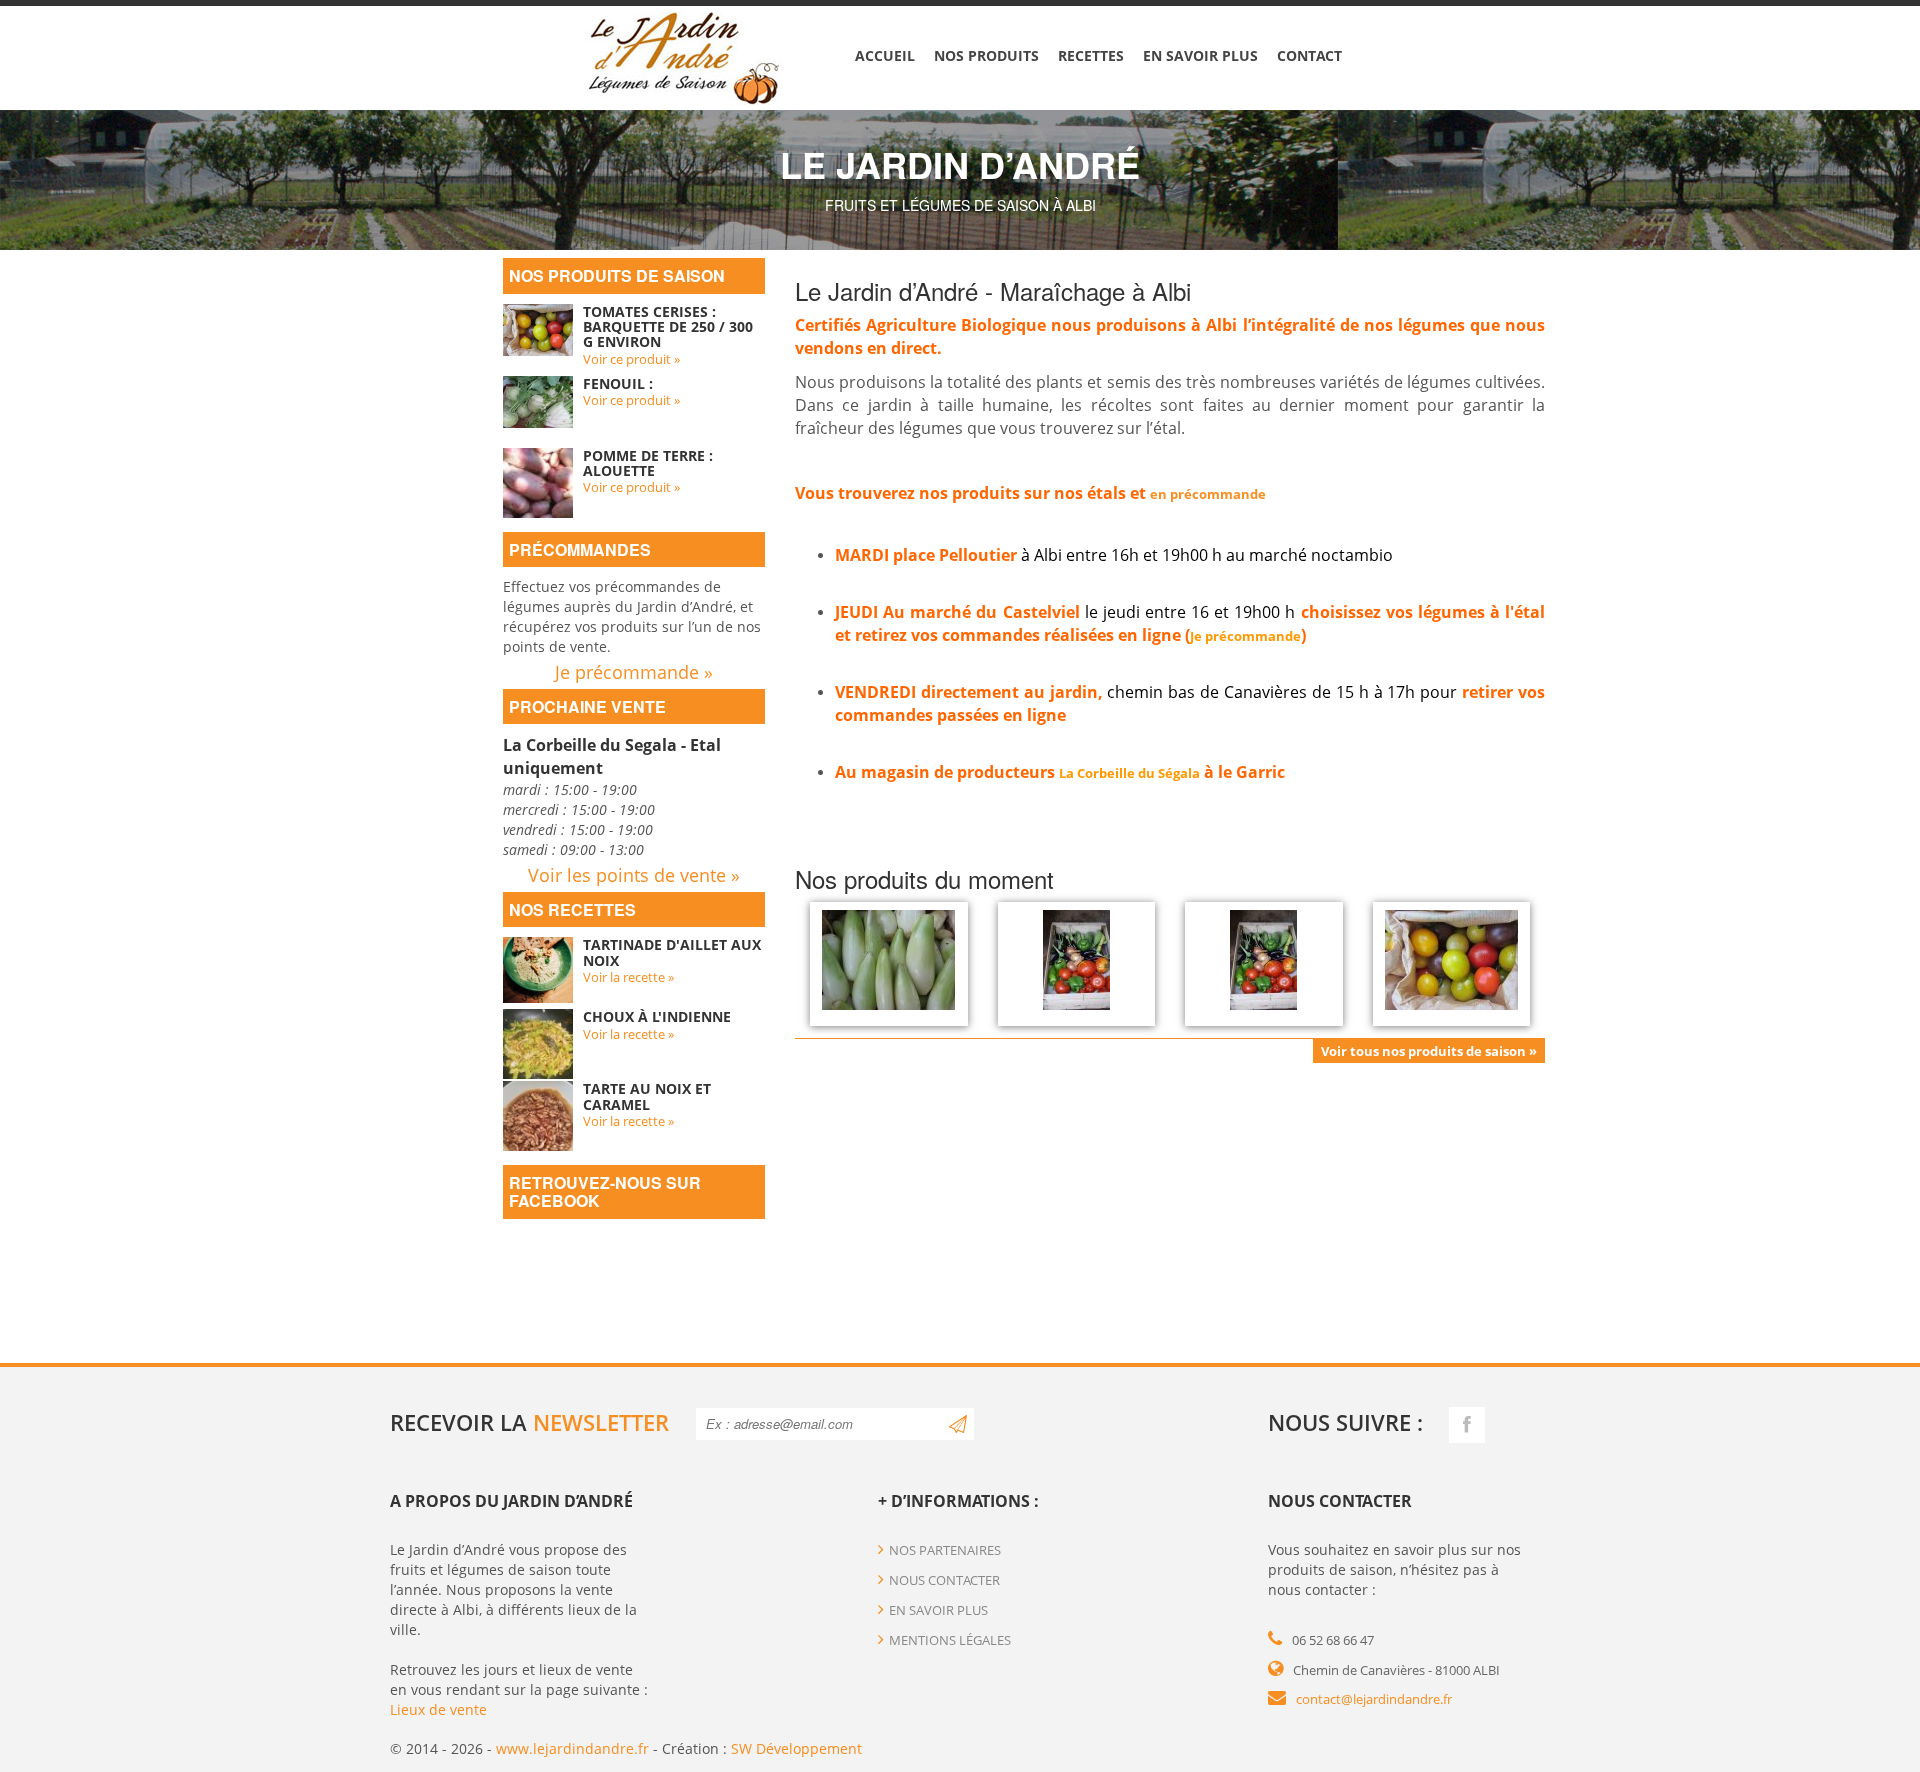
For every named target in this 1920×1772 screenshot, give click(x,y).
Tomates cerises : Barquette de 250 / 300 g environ (668, 327)
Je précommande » (634, 672)
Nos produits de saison (617, 275)
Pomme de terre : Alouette (648, 463)
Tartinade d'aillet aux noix (672, 952)
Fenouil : (618, 383)
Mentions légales (950, 1640)
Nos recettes (572, 909)
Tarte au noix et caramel (647, 1096)
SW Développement (796, 1748)
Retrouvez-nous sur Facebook (605, 1191)
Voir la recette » (628, 977)
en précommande (1208, 494)
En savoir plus (1200, 55)
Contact (1309, 55)
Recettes (1091, 55)
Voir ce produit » (631, 359)
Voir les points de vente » (634, 875)
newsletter (601, 1422)
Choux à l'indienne (657, 1016)
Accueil (885, 55)
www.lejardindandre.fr (572, 1748)
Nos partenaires (945, 1550)
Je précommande (1245, 636)
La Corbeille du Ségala (1129, 773)
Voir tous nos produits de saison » (1429, 1051)
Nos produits (986, 55)
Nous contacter (944, 1580)
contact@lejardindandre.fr (1374, 1699)
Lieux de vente (438, 1709)
